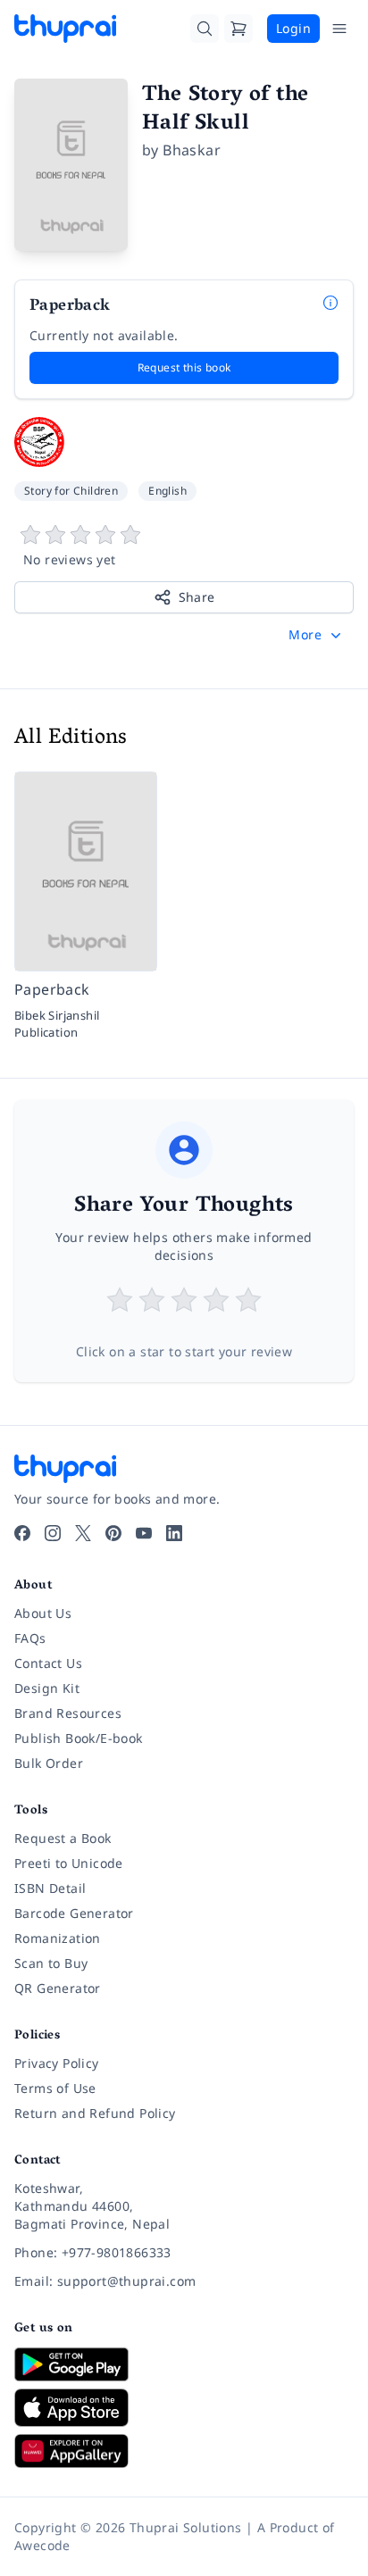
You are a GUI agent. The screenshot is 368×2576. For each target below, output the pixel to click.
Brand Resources (68, 1713)
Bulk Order (49, 1763)
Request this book (184, 367)
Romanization (58, 1938)
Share (197, 597)
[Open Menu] (339, 29)
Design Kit (47, 1688)
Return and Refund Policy (95, 2113)
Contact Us (48, 1663)
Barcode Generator (74, 1913)
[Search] (205, 29)
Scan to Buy (51, 1963)
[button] (317, 635)
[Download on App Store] (184, 2408)
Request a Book (63, 1838)
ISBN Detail (50, 1888)
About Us (43, 1613)
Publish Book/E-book (79, 1738)
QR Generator (58, 1988)
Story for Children (71, 491)
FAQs (30, 1638)
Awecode (42, 2545)
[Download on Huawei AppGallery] (184, 2451)
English (167, 491)
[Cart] (238, 29)
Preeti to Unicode (69, 1863)
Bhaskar (192, 150)
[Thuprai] (65, 29)
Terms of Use (55, 2088)
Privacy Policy (57, 2063)
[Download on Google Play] (184, 2364)
